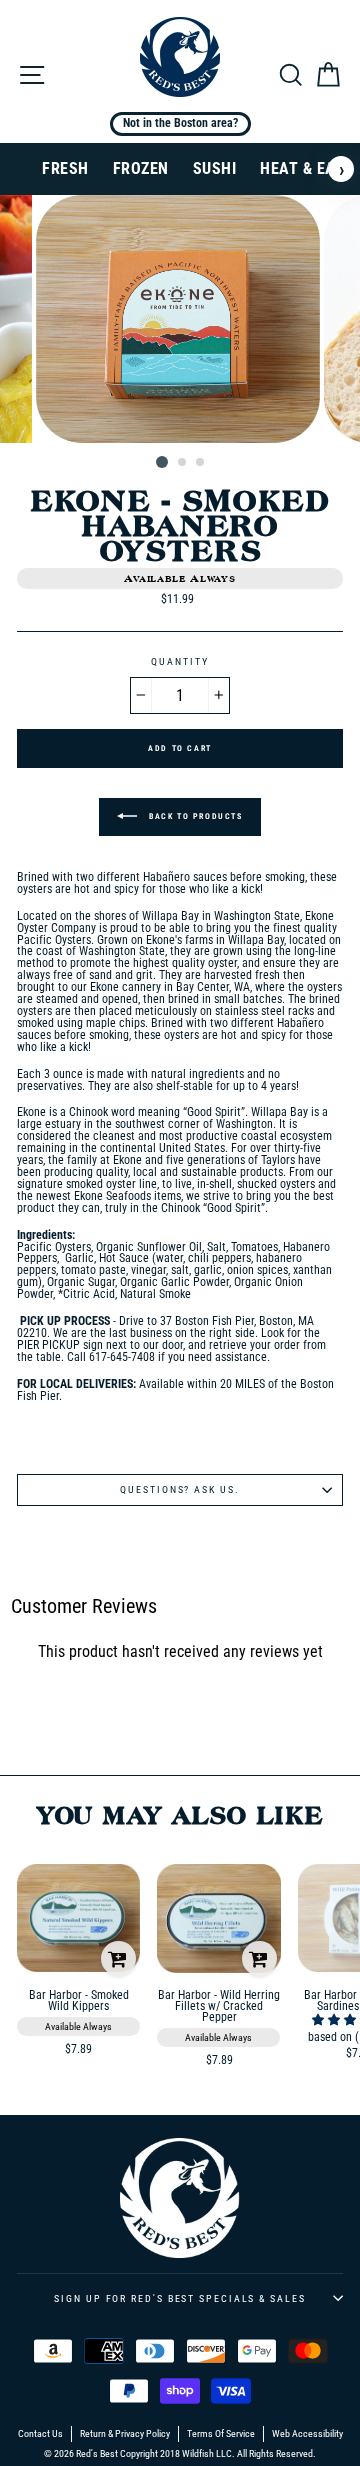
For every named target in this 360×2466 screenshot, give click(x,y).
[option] (180, 319)
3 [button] (201, 463)
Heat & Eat (302, 168)
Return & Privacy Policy (125, 2434)
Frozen (141, 168)
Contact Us (40, 2434)
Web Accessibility (307, 2434)
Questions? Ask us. (179, 1489)
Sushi (215, 168)
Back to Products (193, 816)
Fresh (65, 168)
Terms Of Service (221, 2434)
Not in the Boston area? (180, 123)
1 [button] (162, 462)
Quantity (179, 662)
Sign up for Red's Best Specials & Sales (179, 2298)
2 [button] (183, 463)
